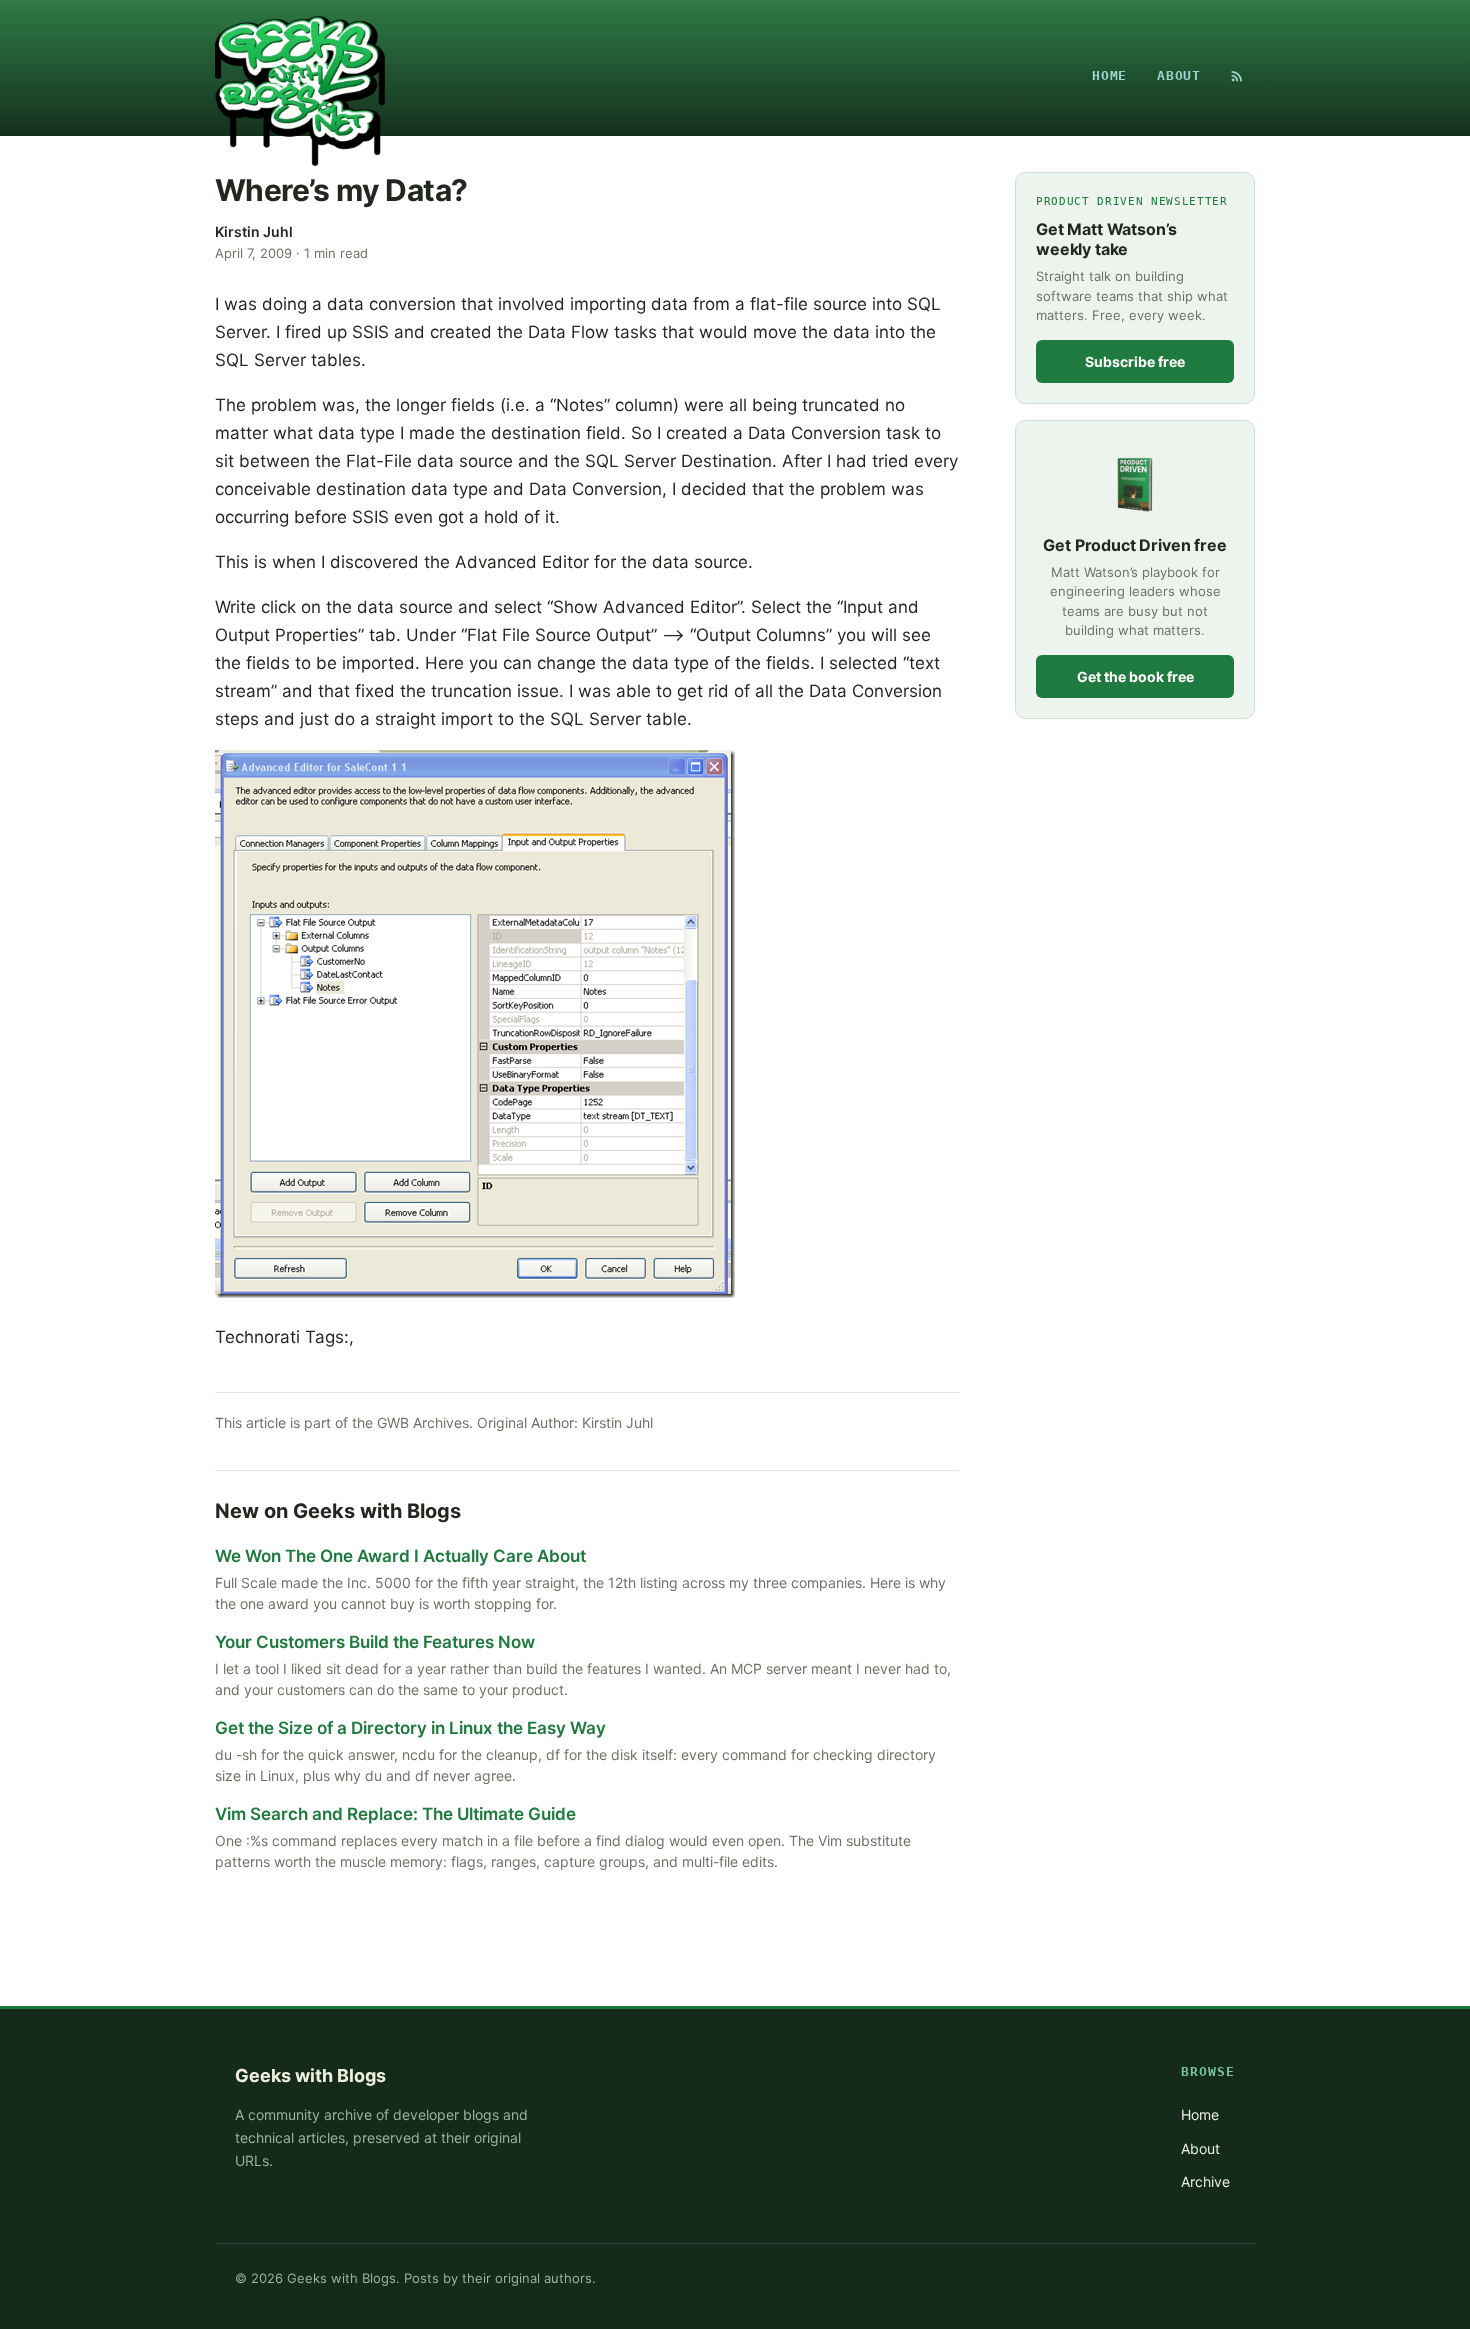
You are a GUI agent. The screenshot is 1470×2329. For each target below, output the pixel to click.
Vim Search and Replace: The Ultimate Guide (395, 1814)
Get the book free (1135, 676)
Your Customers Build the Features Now (375, 1642)
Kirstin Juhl (254, 231)
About (1179, 75)
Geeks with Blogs (310, 2075)
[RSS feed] (1237, 76)
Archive (1205, 2181)
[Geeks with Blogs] (300, 76)
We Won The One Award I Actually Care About (400, 1556)
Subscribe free (1135, 361)
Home (1109, 75)
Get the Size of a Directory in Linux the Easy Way (410, 1728)
